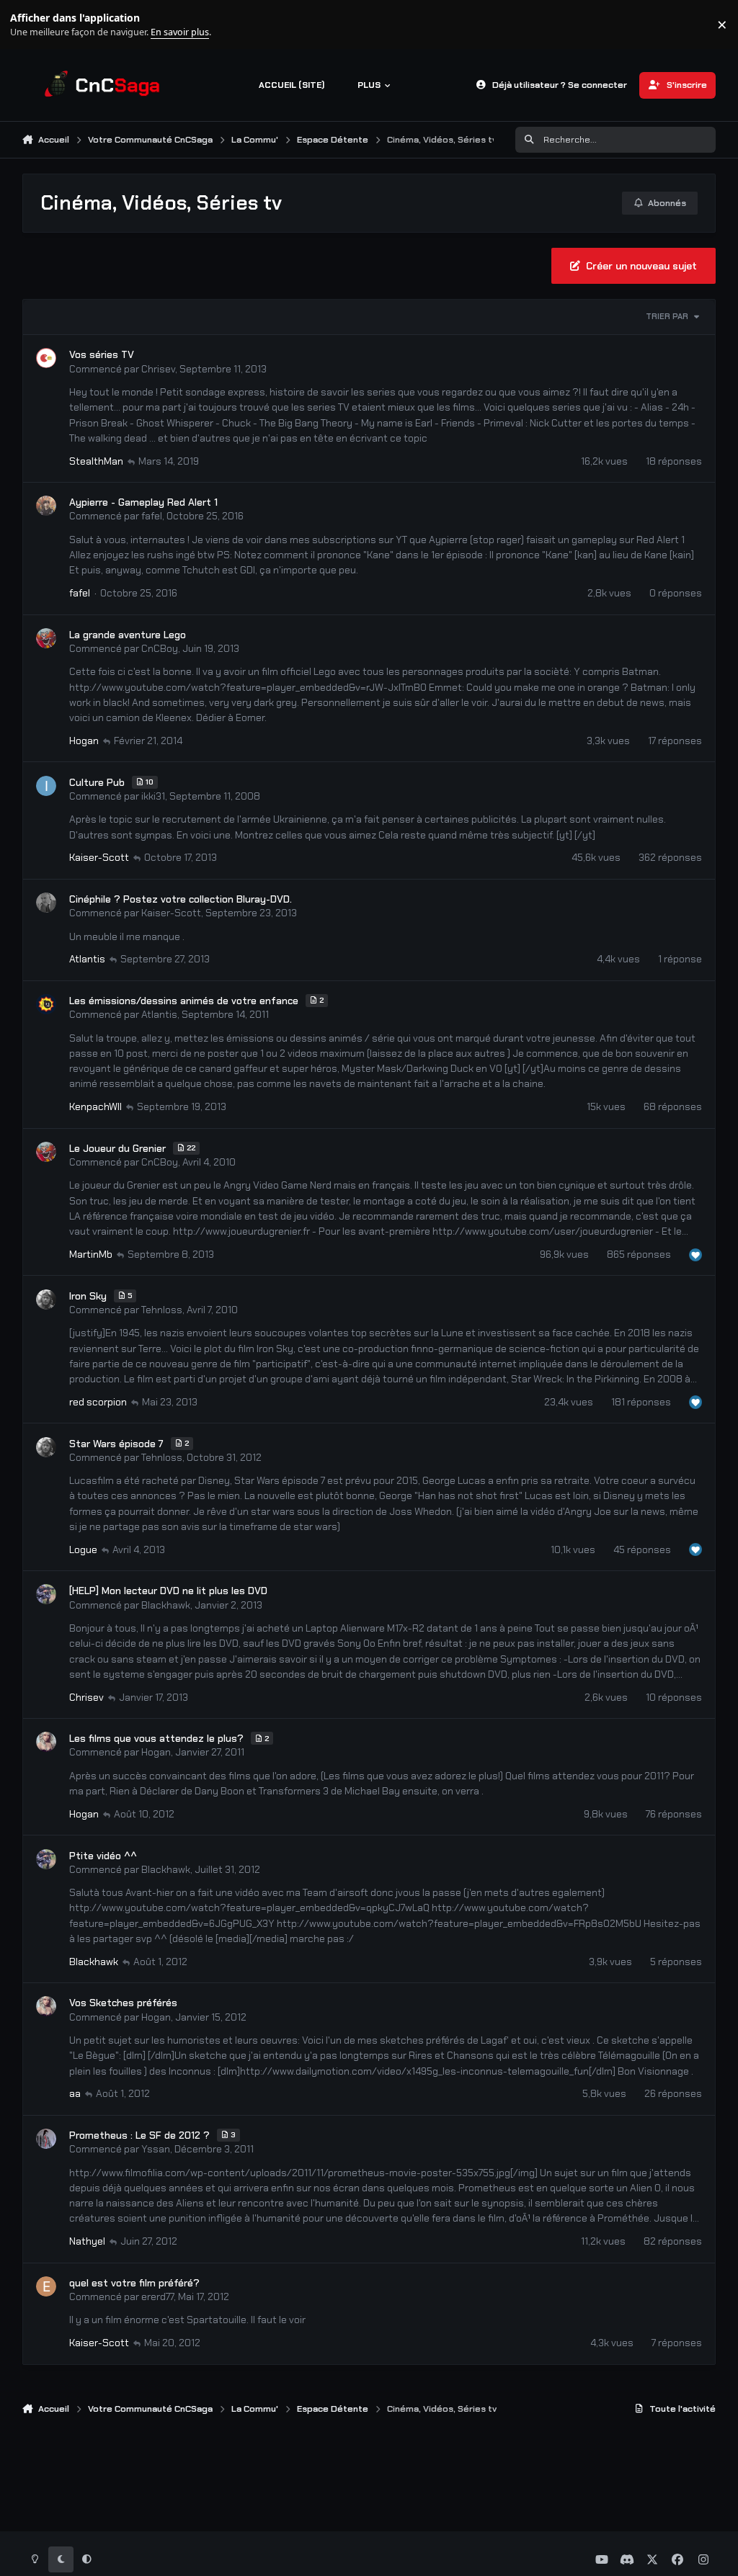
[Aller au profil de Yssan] (46, 2139)
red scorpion (98, 1402)
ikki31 (153, 796)
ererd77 (157, 2297)
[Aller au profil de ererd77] (46, 2286)
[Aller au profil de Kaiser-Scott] (46, 903)
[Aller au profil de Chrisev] (46, 358)
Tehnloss (162, 1310)
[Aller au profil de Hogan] (46, 1742)
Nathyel (87, 2241)
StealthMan (96, 461)
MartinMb (91, 1254)
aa (75, 2093)
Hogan (84, 741)
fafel (152, 516)
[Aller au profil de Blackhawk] (46, 1594)
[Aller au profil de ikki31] (46, 786)
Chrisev (158, 369)
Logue (83, 1549)
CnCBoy (160, 648)
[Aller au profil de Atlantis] (46, 1004)
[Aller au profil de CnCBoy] (46, 638)
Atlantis (87, 959)
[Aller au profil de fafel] (46, 506)
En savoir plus (34, 25)
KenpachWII (95, 1106)
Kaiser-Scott (99, 857)
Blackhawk (166, 1605)
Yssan (156, 2149)
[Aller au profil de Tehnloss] (46, 1300)
